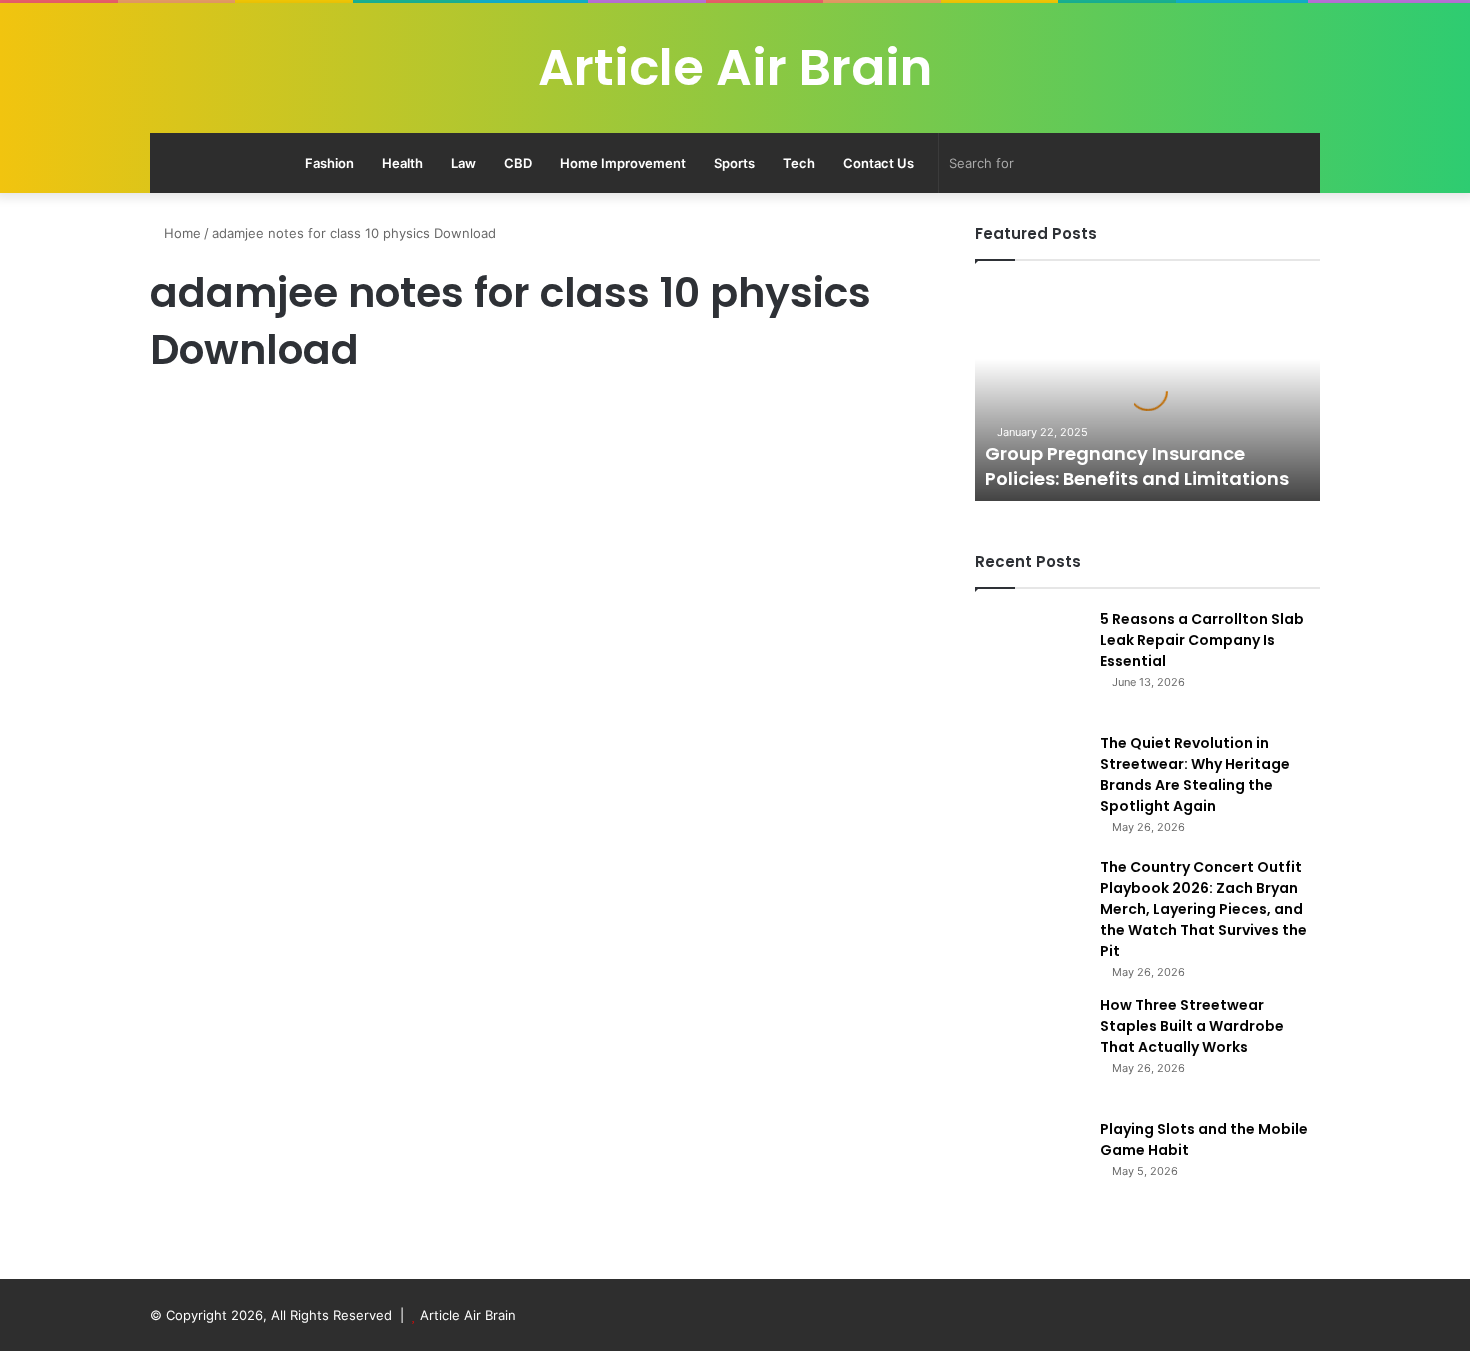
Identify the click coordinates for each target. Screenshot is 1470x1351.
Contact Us (878, 163)
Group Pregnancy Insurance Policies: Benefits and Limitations (1137, 466)
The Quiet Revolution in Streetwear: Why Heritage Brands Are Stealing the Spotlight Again (1195, 774)
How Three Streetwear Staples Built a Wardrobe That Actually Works (1192, 1026)
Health (402, 163)
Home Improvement (623, 163)
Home (180, 233)
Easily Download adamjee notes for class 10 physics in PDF (329, 487)
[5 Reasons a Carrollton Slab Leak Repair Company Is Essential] (1030, 664)
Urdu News (191, 419)
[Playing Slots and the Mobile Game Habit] (1030, 1174)
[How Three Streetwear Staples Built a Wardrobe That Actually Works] (1030, 1050)
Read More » (204, 1054)
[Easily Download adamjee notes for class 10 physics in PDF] (337, 782)
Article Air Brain (468, 1315)
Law (463, 163)
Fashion (329, 163)
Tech (799, 163)
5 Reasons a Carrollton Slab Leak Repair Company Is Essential (1202, 640)
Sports (734, 163)
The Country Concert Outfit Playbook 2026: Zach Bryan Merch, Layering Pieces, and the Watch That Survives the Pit (1203, 909)
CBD (518, 163)
